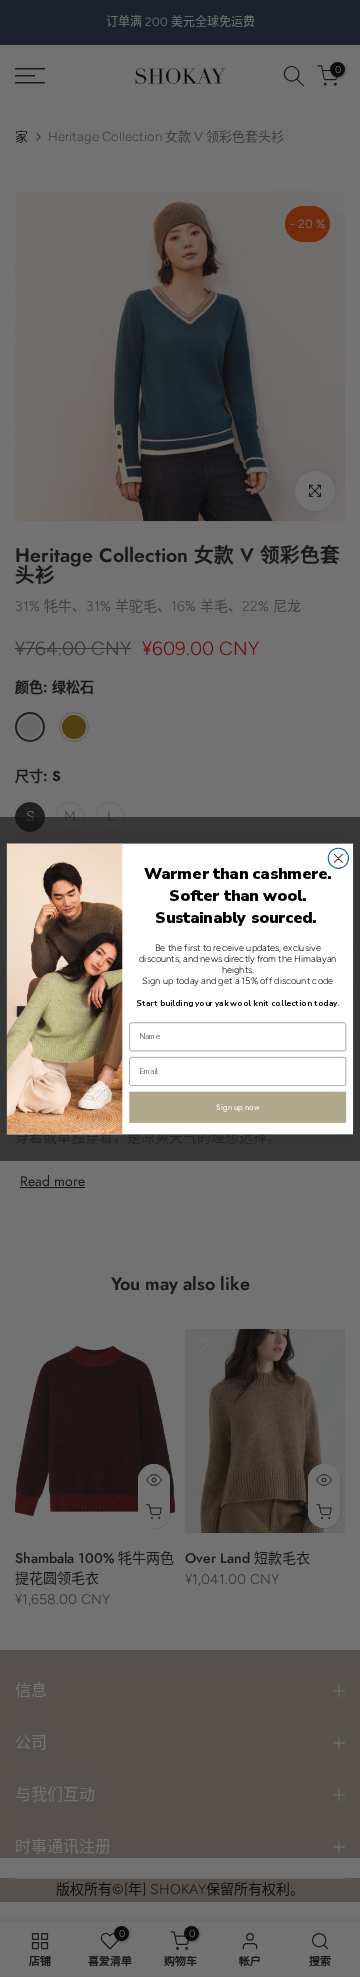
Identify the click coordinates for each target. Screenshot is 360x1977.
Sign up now (237, 1107)
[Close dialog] (338, 858)
